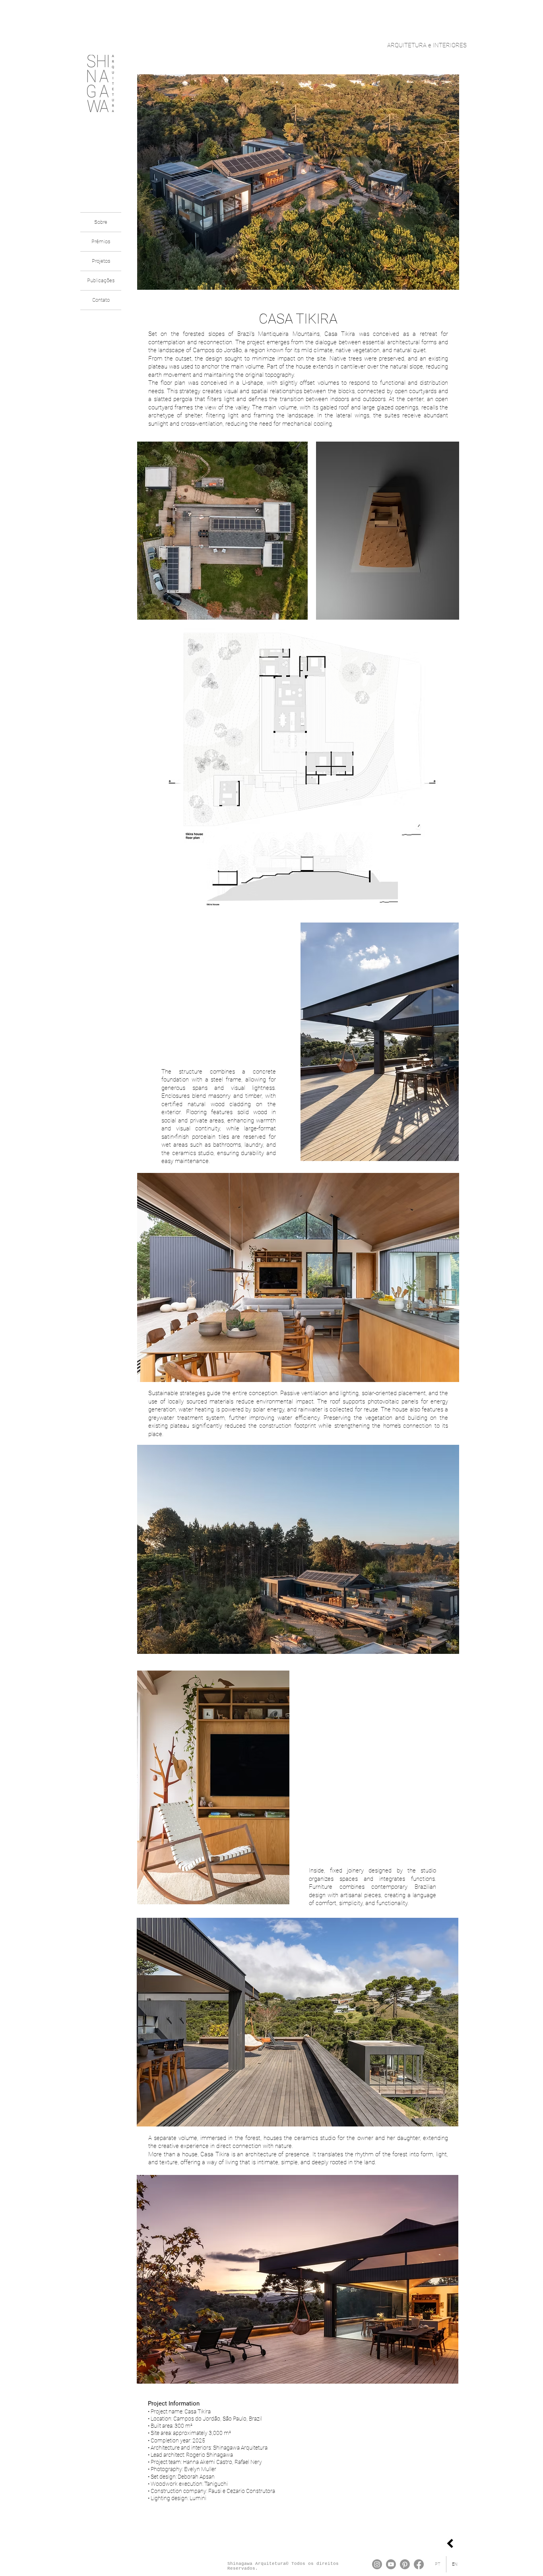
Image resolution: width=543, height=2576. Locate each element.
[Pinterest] (405, 2564)
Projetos (101, 261)
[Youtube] (391, 2564)
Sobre (101, 222)
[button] (388, 531)
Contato (101, 300)
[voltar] (450, 2543)
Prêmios (101, 241)
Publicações (101, 280)
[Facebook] (419, 2564)
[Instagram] (377, 2564)
